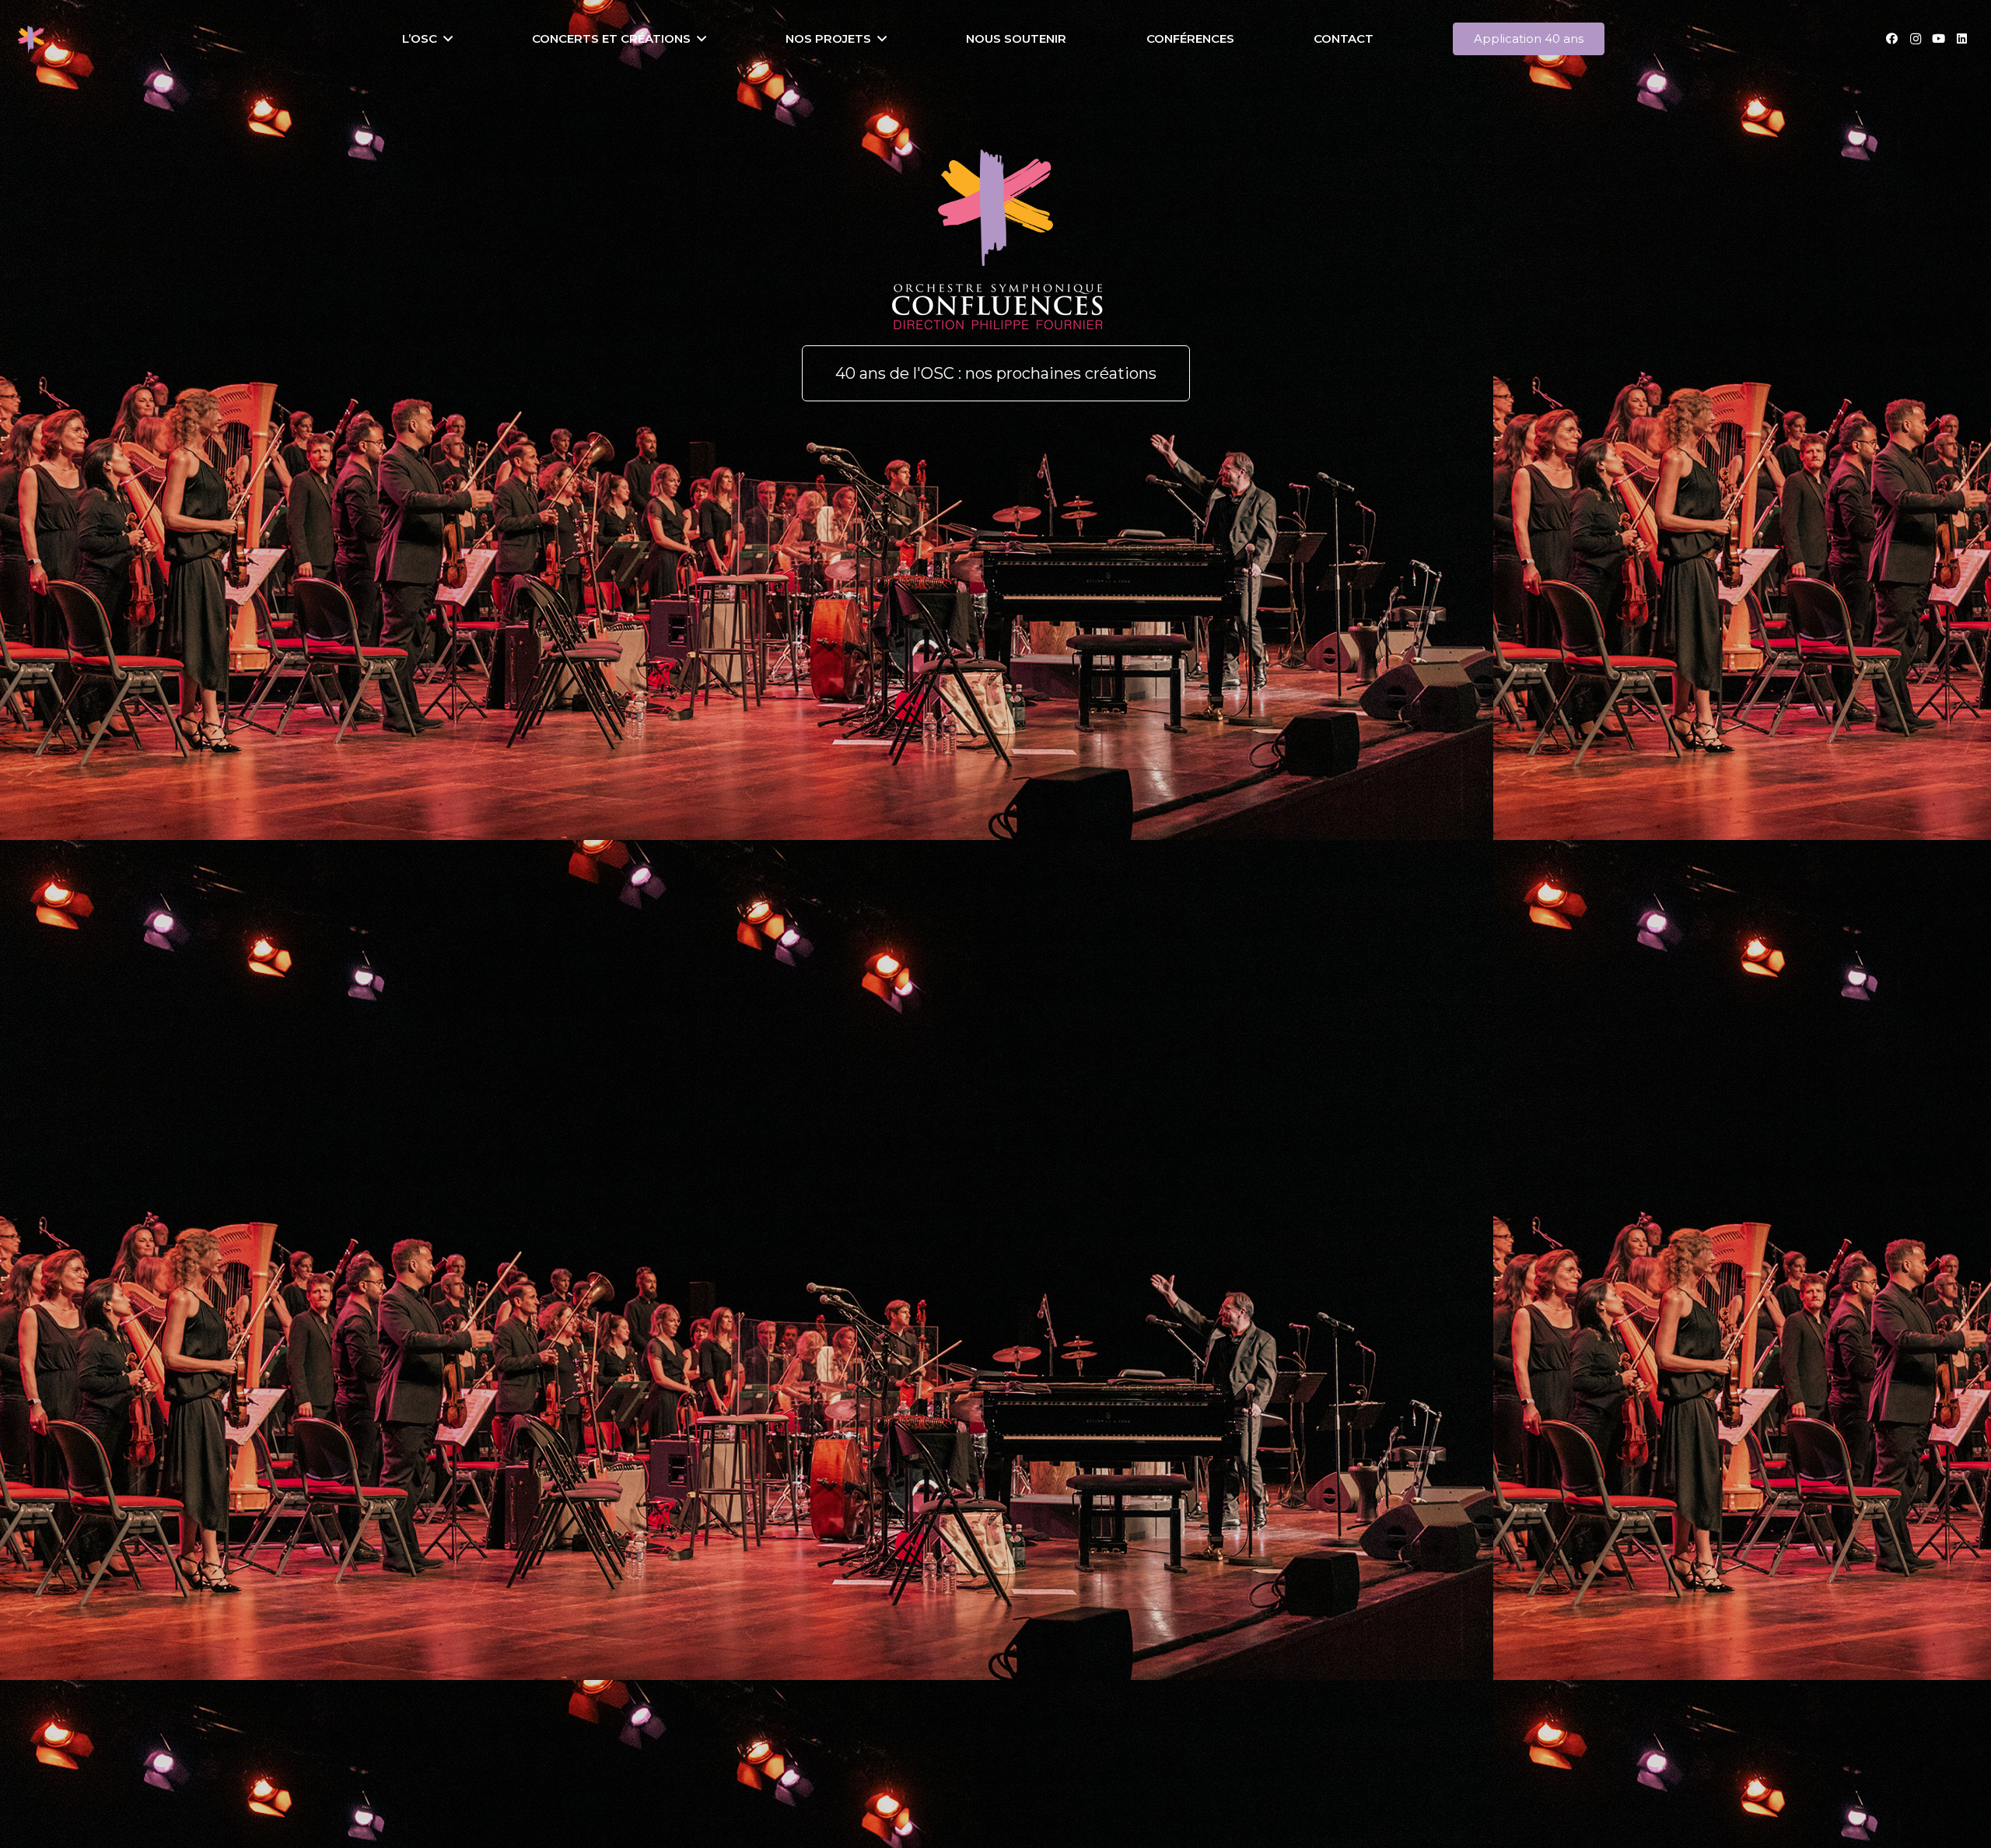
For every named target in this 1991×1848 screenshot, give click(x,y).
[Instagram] (1916, 39)
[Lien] (31, 39)
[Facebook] (1892, 39)
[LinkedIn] (1962, 39)
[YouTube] (1939, 39)
